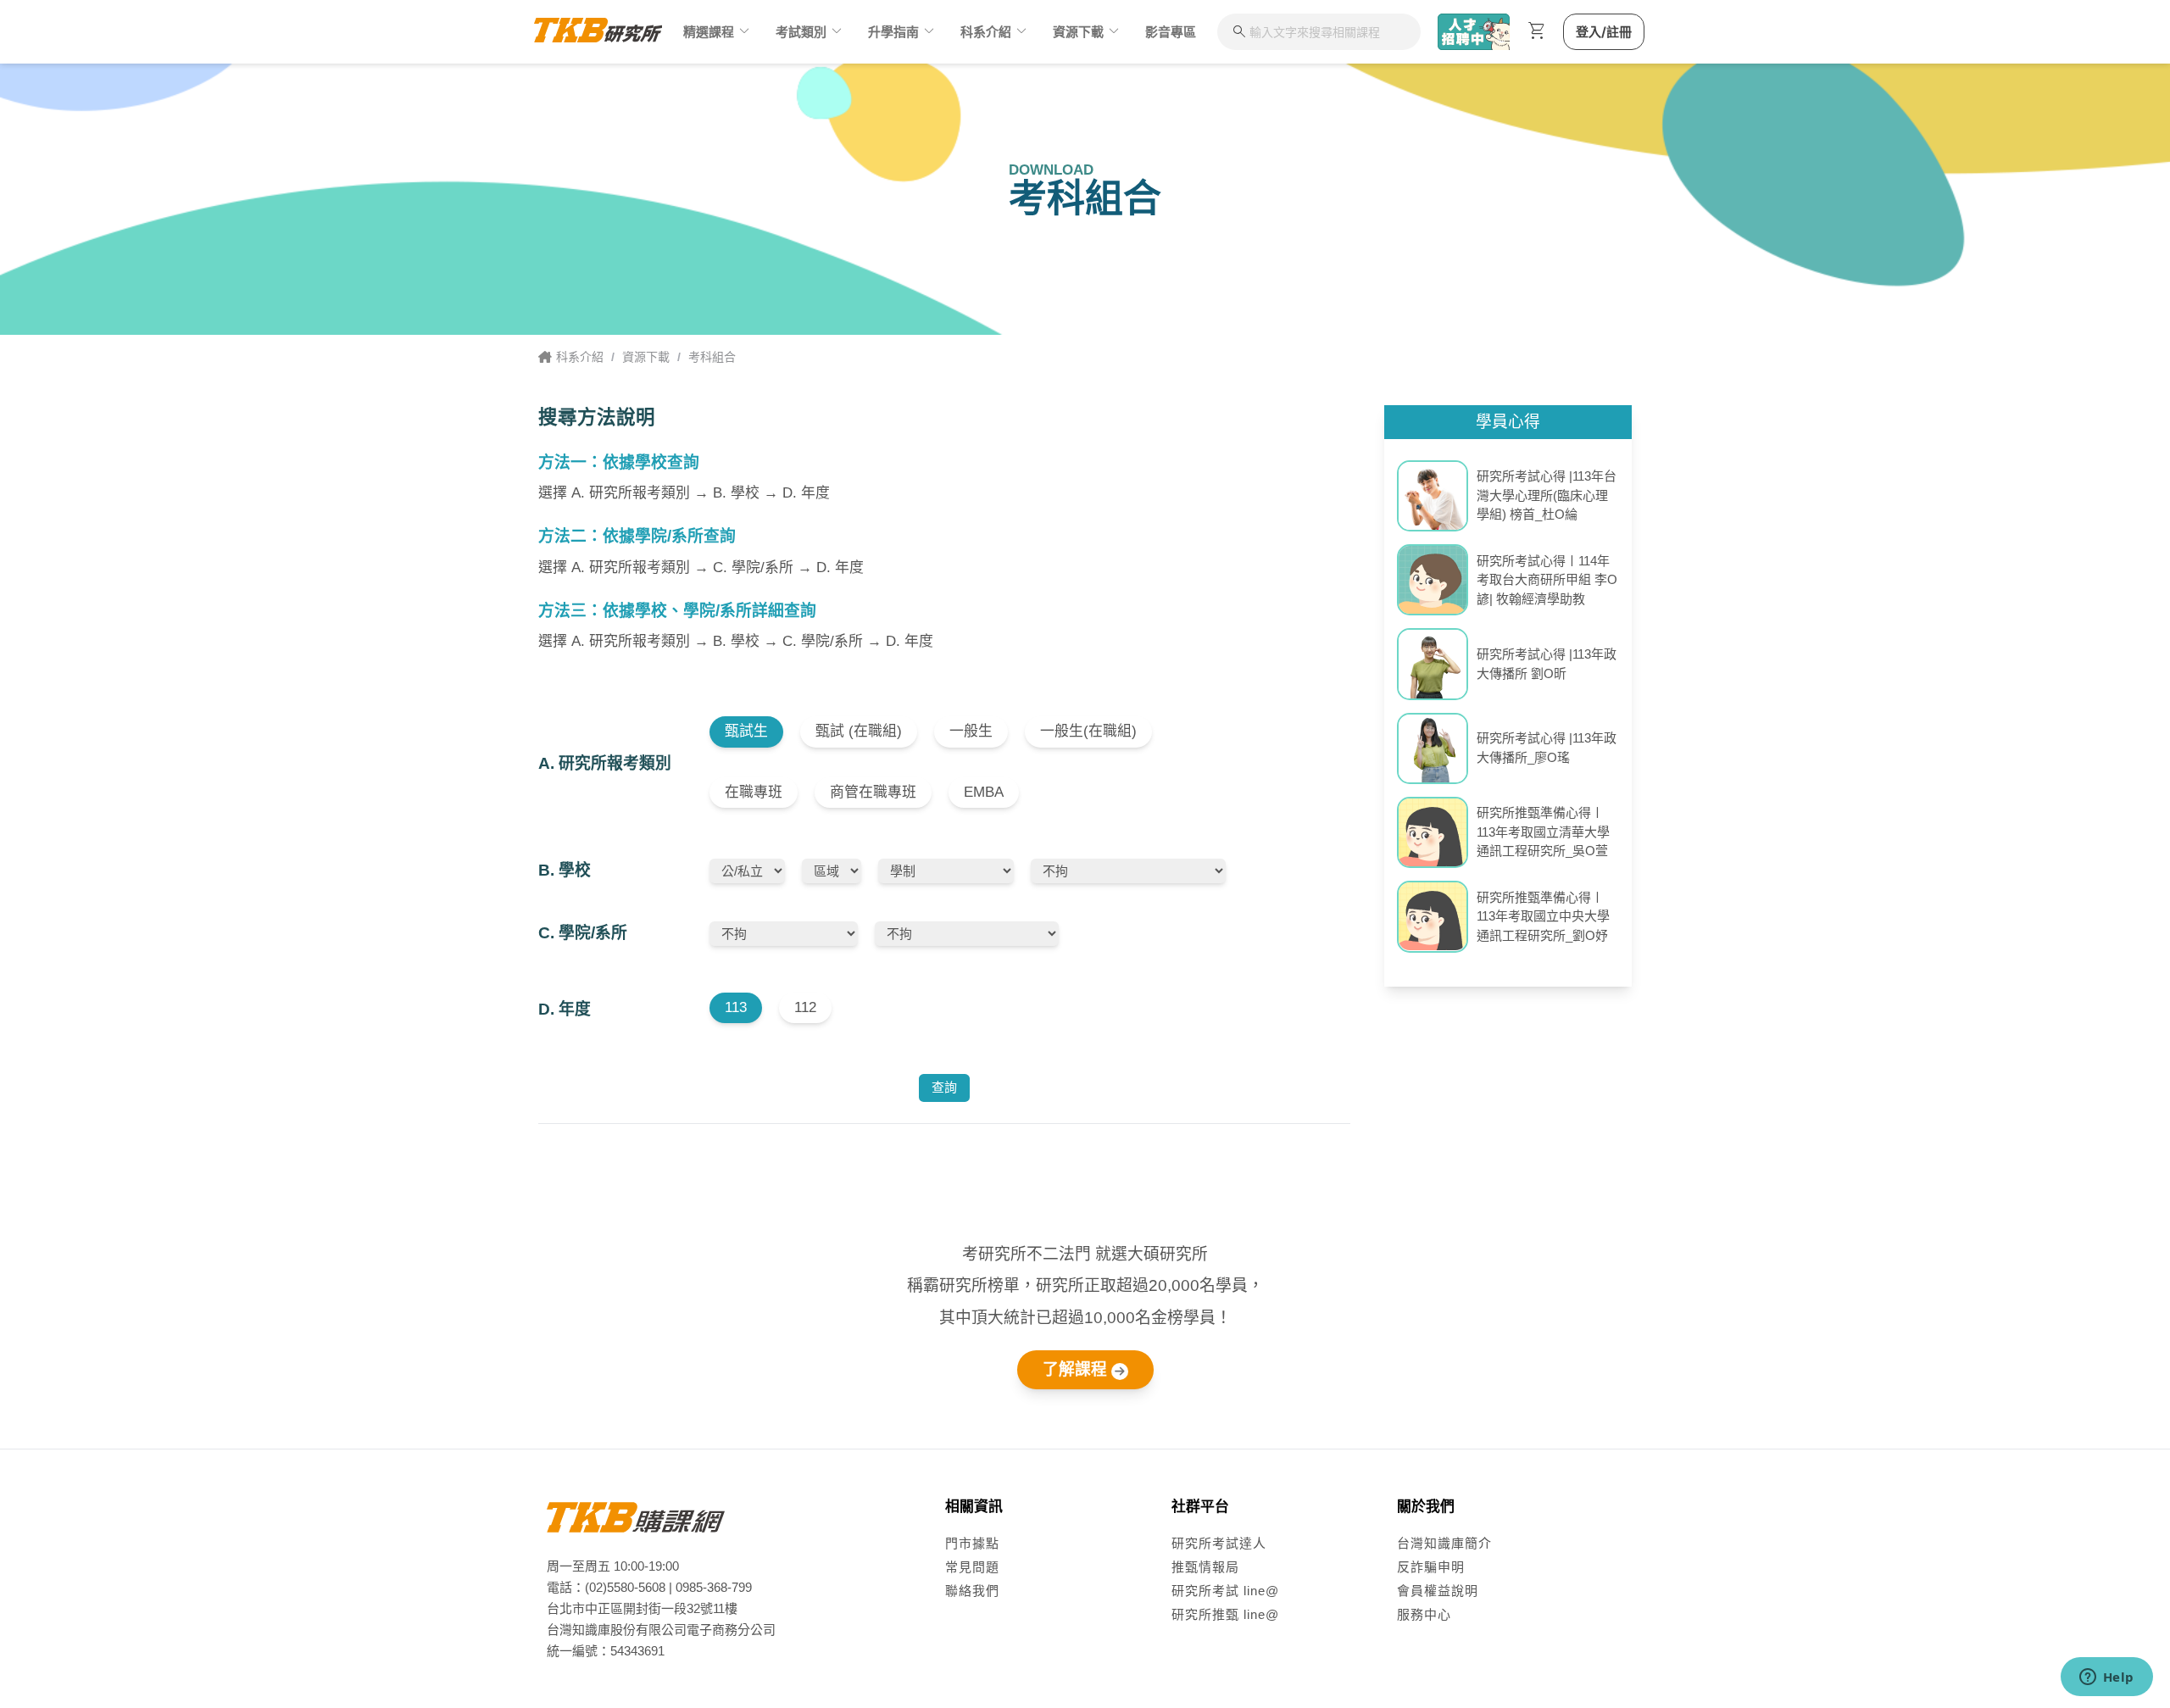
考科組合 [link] (712, 357)
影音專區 (1171, 32)
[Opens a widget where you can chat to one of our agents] (2106, 1678)
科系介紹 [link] (580, 357)
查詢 (944, 1087)
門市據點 (972, 1543)
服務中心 (1424, 1614)
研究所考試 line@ (1225, 1591)
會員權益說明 (1438, 1591)
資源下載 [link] (646, 357)
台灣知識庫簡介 (1444, 1543)
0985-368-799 (714, 1587)
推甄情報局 (1205, 1567)
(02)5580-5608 (625, 1587)
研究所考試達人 (1219, 1543)
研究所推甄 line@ (1225, 1614)
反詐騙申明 (1431, 1567)
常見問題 (972, 1567)
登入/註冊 (1604, 32)
